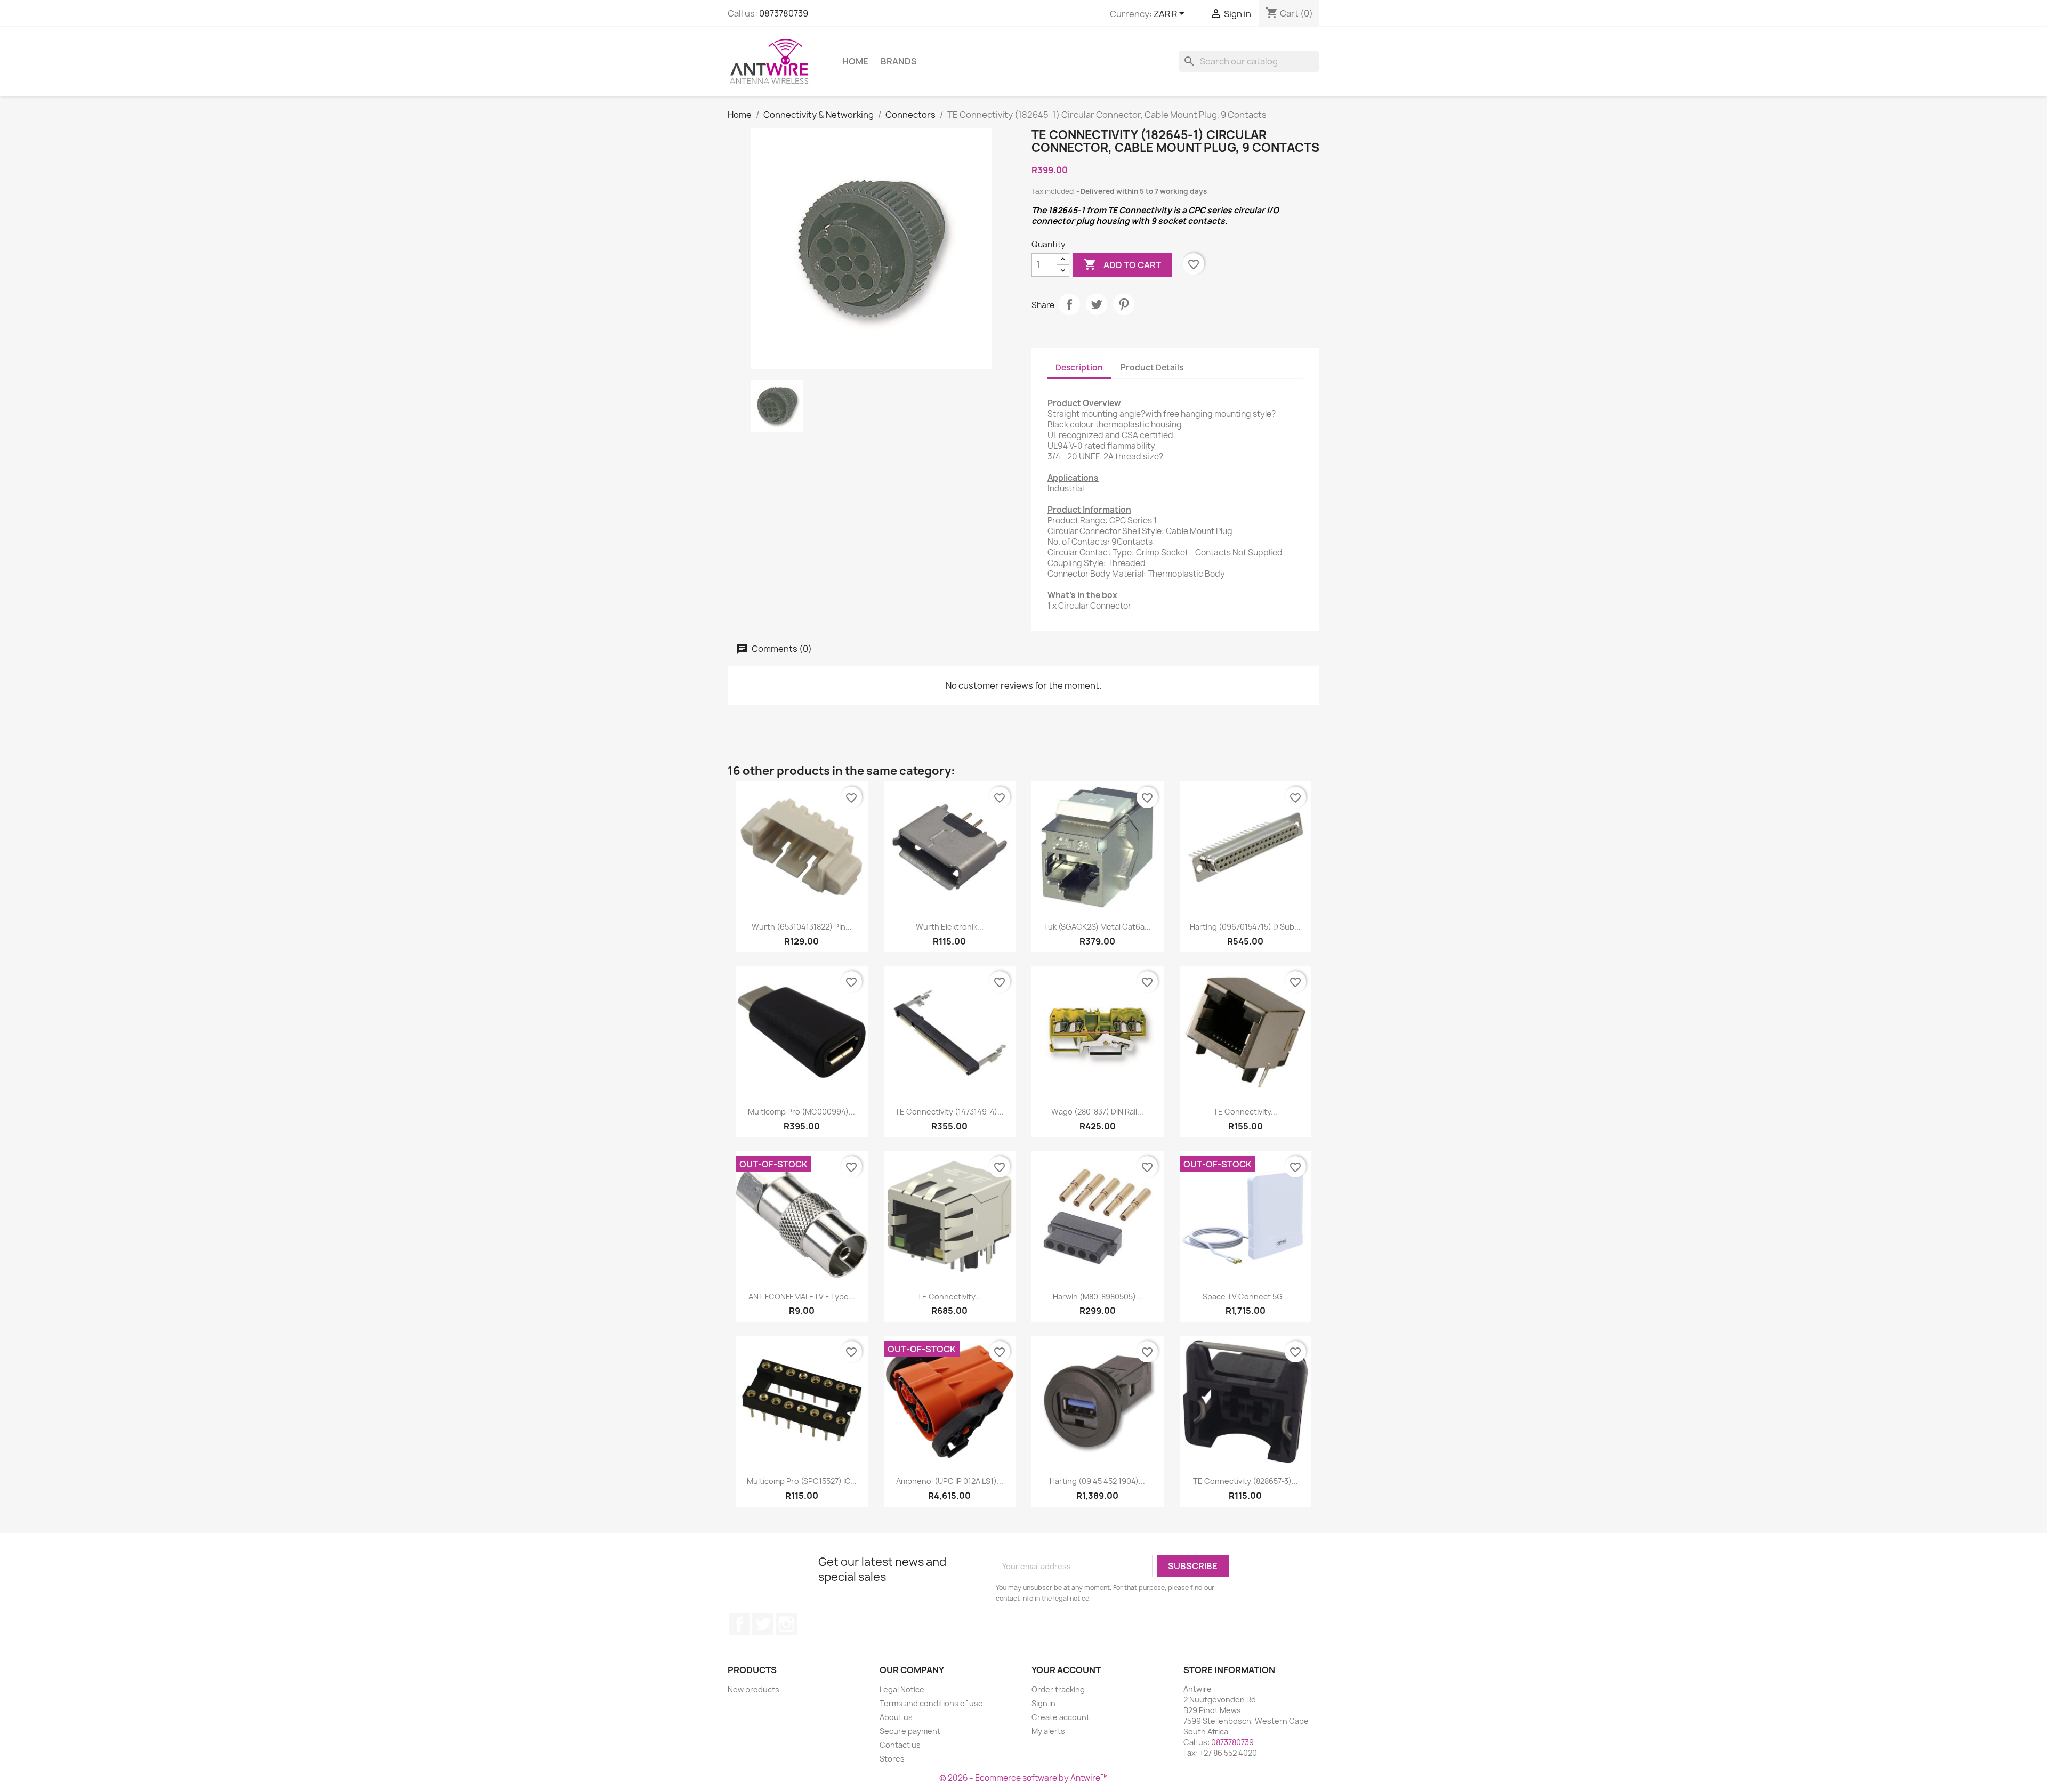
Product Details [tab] (1152, 368)
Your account (1066, 1670)
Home (855, 61)
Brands (899, 61)
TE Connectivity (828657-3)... (1246, 1481)
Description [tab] (1079, 368)
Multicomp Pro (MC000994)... (801, 1112)
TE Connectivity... (1245, 1112)
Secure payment (910, 1731)
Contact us (900, 1745)
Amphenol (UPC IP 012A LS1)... (950, 1481)
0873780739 (784, 13)
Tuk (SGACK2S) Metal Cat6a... (1097, 927)
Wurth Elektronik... (950, 927)
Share (1069, 304)
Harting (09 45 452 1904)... (1097, 1481)
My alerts (1048, 1731)
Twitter (763, 1624)
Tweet (1097, 304)
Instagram (786, 1624)
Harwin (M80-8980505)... (1098, 1297)
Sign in (1043, 1703)
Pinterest (1124, 304)
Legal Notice (902, 1689)
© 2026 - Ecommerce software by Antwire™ (1023, 1778)
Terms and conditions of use (931, 1703)
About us (896, 1717)
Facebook (739, 1624)
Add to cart (1122, 264)
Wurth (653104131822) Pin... (802, 927)
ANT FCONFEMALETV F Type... (802, 1297)
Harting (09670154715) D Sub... (1245, 927)
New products (753, 1689)
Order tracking (1058, 1689)
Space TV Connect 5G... (1246, 1297)
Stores (892, 1759)
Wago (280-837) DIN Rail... (1097, 1112)
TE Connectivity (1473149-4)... (949, 1112)
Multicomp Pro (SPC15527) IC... (802, 1481)
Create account (1061, 1717)
